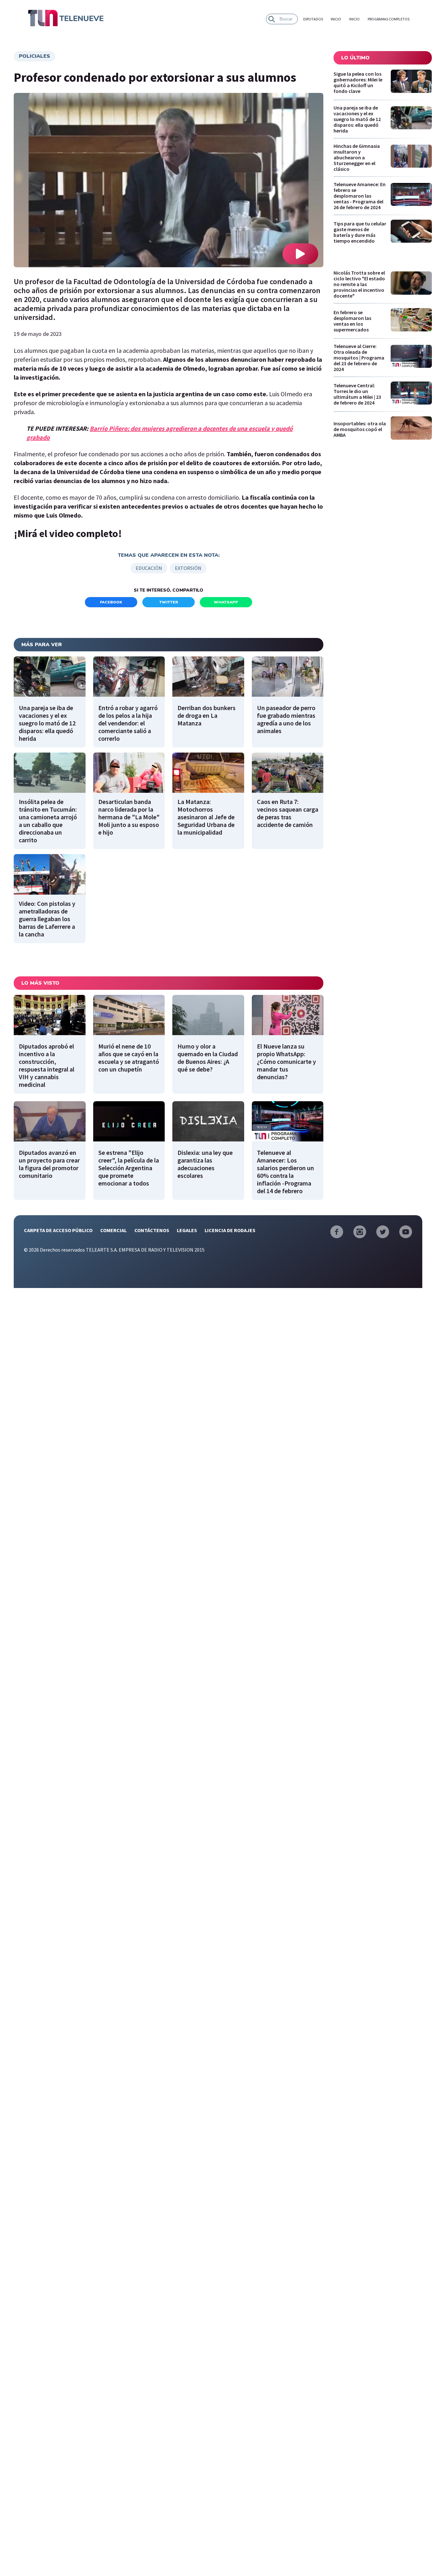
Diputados (313, 19)
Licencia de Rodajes (230, 1230)
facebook (111, 602)
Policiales (34, 56)
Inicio (336, 19)
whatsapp (226, 602)
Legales (187, 1230)
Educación (149, 568)
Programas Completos (389, 19)
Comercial (113, 1230)
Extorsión (188, 568)
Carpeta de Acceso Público (58, 1230)
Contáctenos (152, 1230)
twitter (169, 602)
